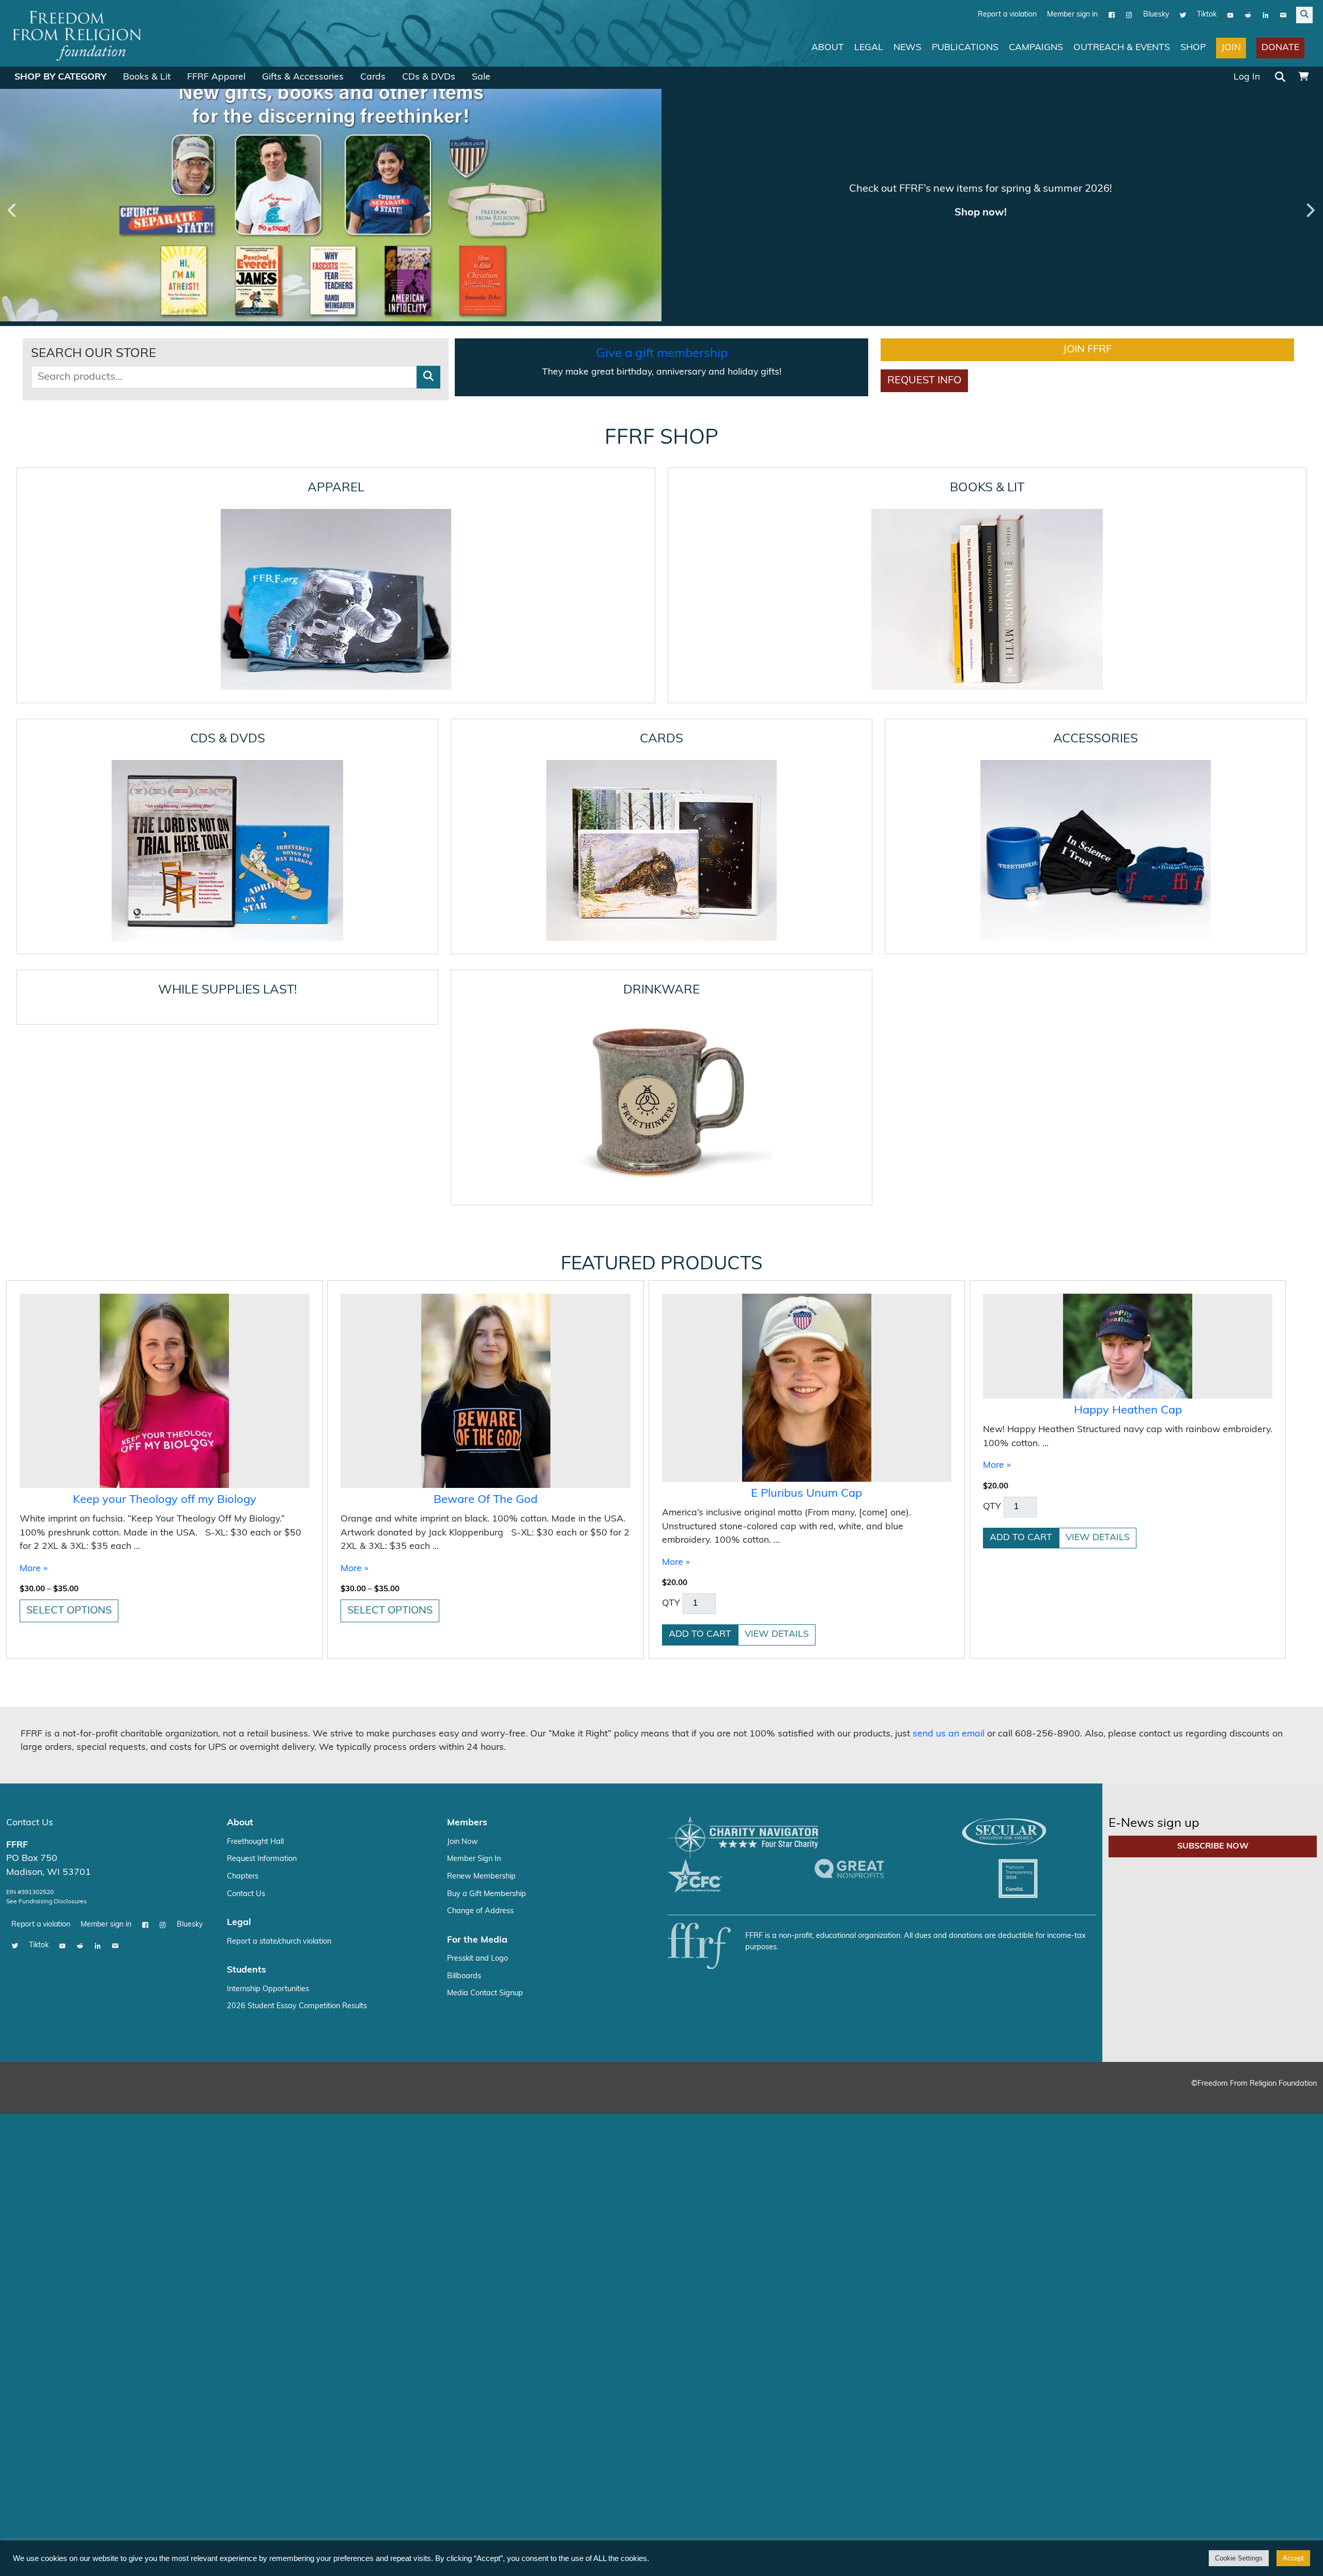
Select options (69, 1611)
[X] (1183, 15)
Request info (924, 381)
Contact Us (30, 1823)
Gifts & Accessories (303, 77)
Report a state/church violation (279, 1942)
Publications (965, 48)
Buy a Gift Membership (487, 1894)
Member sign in (1072, 15)
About (828, 48)
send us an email (949, 1734)
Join (1231, 48)
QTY (671, 1603)
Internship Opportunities (268, 1989)
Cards (373, 77)
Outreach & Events (1122, 48)
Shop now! (981, 213)
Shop (1193, 48)
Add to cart (700, 1634)
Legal (869, 48)
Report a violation (1007, 15)
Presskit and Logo (478, 1959)
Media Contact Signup (485, 1993)
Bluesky (1156, 15)
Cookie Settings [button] (1239, 2558)
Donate (1280, 48)
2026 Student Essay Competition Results (297, 2006)
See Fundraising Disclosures (47, 1902)
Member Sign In (474, 1859)
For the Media (477, 1940)
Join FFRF (1087, 350)
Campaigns (1036, 48)
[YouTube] (1230, 15)
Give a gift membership (662, 354)
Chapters (243, 1877)
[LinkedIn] (1266, 15)
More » (34, 1569)
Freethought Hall (255, 1842)
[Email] (1283, 15)
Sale (481, 77)
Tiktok (1207, 15)
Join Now (463, 1842)
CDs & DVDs (429, 77)
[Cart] (1303, 77)
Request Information (262, 1859)
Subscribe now (1213, 1846)
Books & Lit (147, 77)
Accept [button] (1293, 2558)
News (907, 48)
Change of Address (480, 1911)
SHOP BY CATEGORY (60, 77)
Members (467, 1823)
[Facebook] (1112, 15)
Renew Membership (481, 1877)
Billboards (464, 1976)
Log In (1247, 77)
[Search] (1280, 78)
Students (247, 1970)
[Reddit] (1248, 15)
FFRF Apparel (216, 77)
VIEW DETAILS (777, 1634)
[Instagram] (1129, 15)
